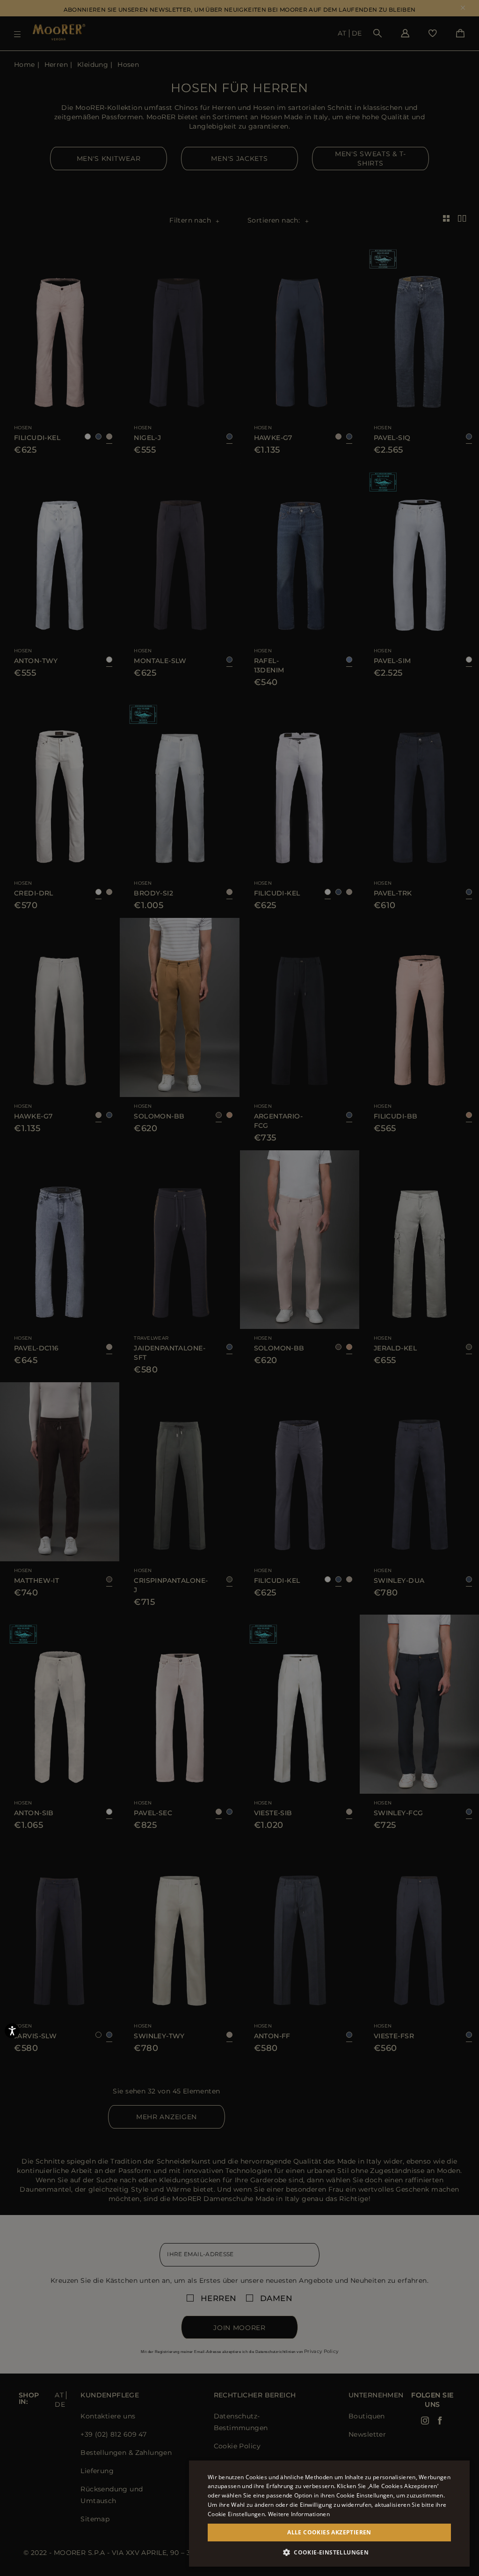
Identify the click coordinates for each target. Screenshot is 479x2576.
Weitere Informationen (299, 2514)
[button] (329, 2552)
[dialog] (239, 1288)
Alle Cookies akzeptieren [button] (329, 2532)
